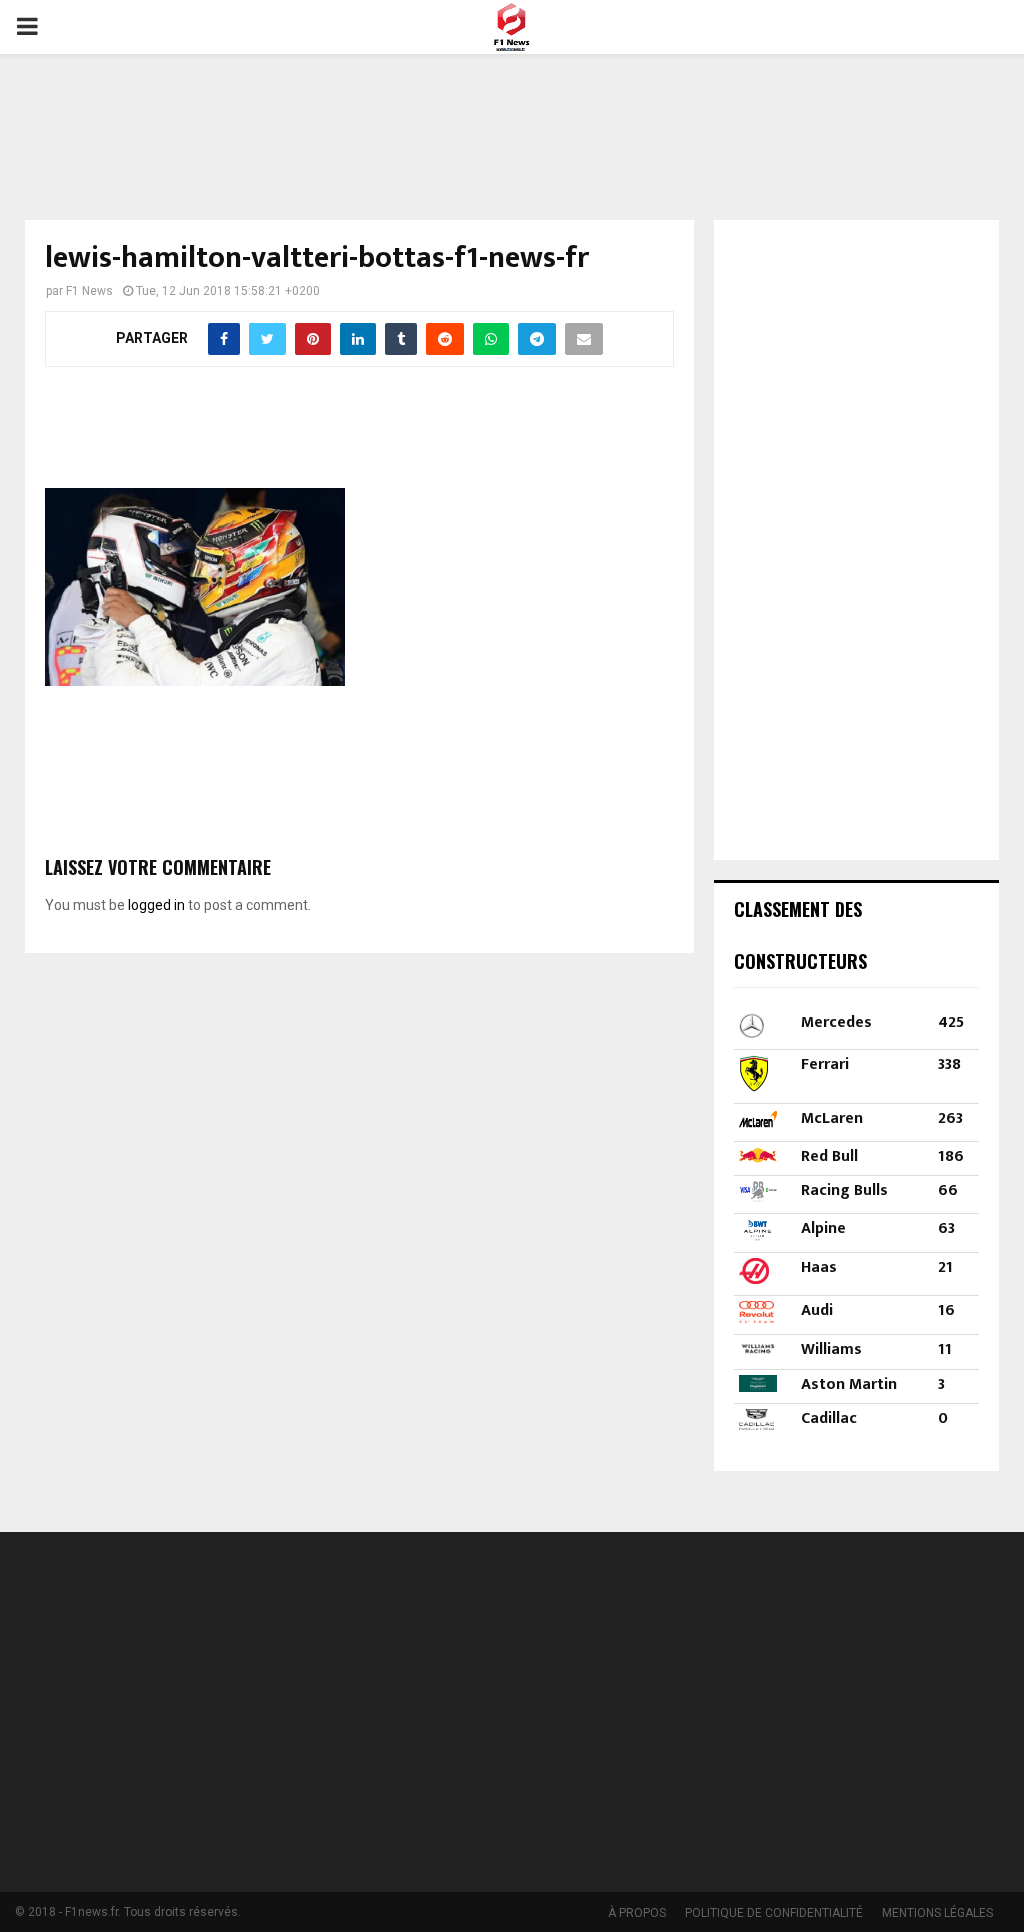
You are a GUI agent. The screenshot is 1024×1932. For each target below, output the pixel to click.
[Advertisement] (512, 124)
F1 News (89, 291)
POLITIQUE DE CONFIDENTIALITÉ (774, 1913)
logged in (156, 905)
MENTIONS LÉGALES (937, 1913)
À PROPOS (637, 1913)
